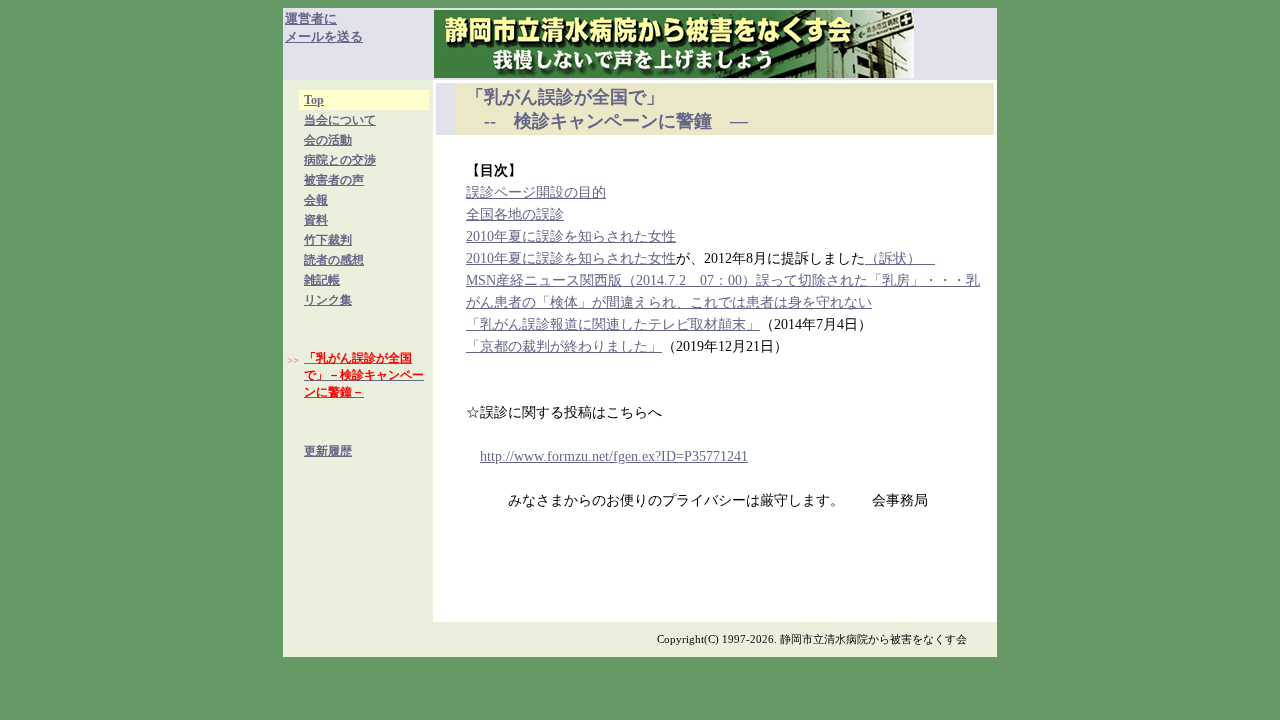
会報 (316, 200)
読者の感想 (334, 260)
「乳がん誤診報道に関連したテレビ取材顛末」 (613, 324)
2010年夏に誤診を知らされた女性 (571, 236)
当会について (340, 120)
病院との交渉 (340, 160)
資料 (316, 220)
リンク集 (328, 300)
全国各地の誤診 (515, 214)
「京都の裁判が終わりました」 (564, 346)
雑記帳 (322, 280)
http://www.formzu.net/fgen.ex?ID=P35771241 (614, 456)
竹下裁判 (328, 240)
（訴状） (900, 258)
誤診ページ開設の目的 (536, 192)
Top (314, 100)
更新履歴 (328, 451)
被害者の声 (334, 180)
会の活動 (328, 140)
